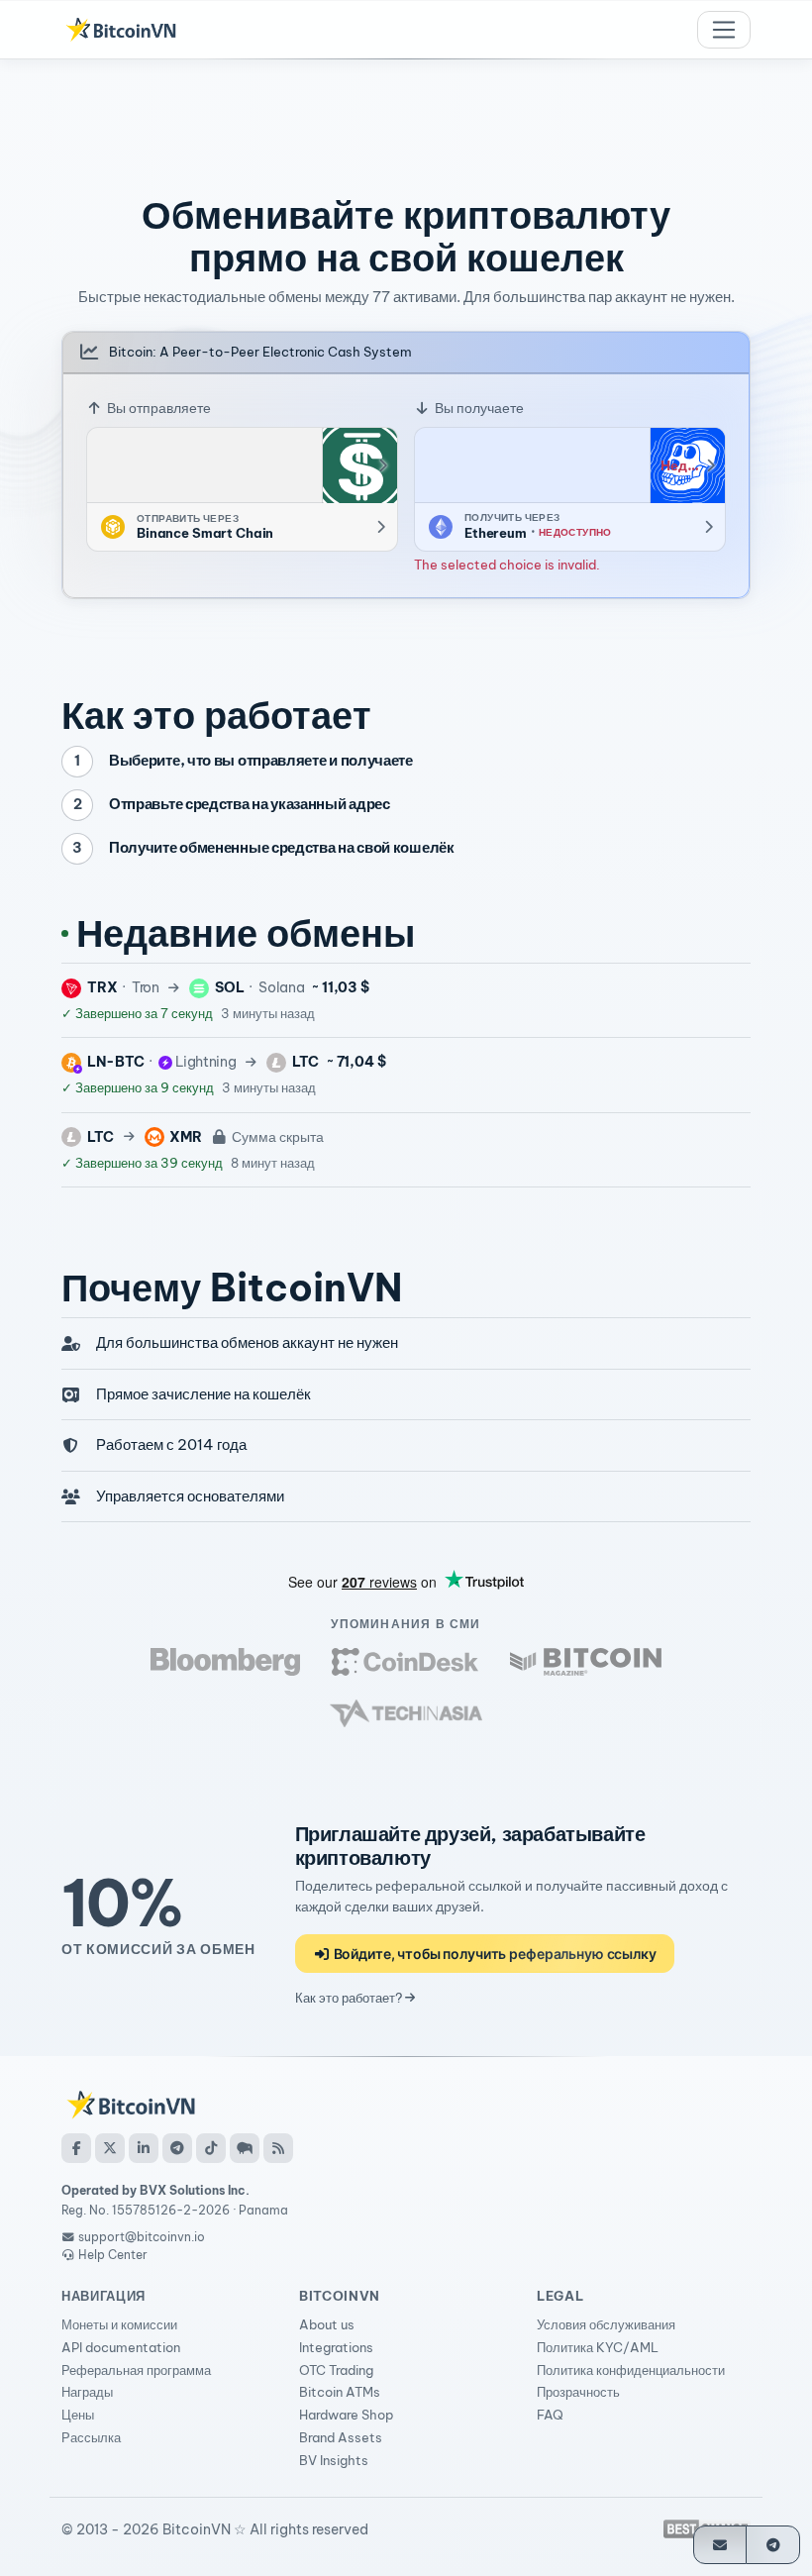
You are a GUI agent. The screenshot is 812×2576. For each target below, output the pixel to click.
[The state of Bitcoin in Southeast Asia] (406, 1713)
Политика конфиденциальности (631, 2370)
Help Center (111, 2255)
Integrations (336, 2347)
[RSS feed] (278, 2148)
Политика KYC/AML (598, 2347)
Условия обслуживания (606, 2324)
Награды (87, 2392)
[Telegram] (177, 2148)
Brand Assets (341, 2437)
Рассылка (91, 2437)
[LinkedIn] (144, 2148)
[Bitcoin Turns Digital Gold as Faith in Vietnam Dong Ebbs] (226, 1662)
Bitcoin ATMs (340, 2392)
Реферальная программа (136, 2370)
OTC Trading (336, 2370)
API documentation (121, 2347)
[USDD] (359, 465)
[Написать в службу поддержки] (720, 2545)
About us (327, 2324)
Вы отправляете (157, 408)
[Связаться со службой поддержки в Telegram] (773, 2545)
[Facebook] (76, 2148)
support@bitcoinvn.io (142, 2237)
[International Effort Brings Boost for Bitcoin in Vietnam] (405, 1662)
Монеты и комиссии (119, 2324)
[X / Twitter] (110, 2148)
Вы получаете (478, 408)
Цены (78, 2415)
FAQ (550, 2415)
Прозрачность (578, 2392)
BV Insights (334, 2460)
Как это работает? (350, 1998)
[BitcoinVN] (121, 30)
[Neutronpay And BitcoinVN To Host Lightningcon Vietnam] (586, 1662)
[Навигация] (724, 30)
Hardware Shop (346, 2415)
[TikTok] (211, 2148)
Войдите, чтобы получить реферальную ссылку (494, 1954)
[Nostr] (245, 2148)
